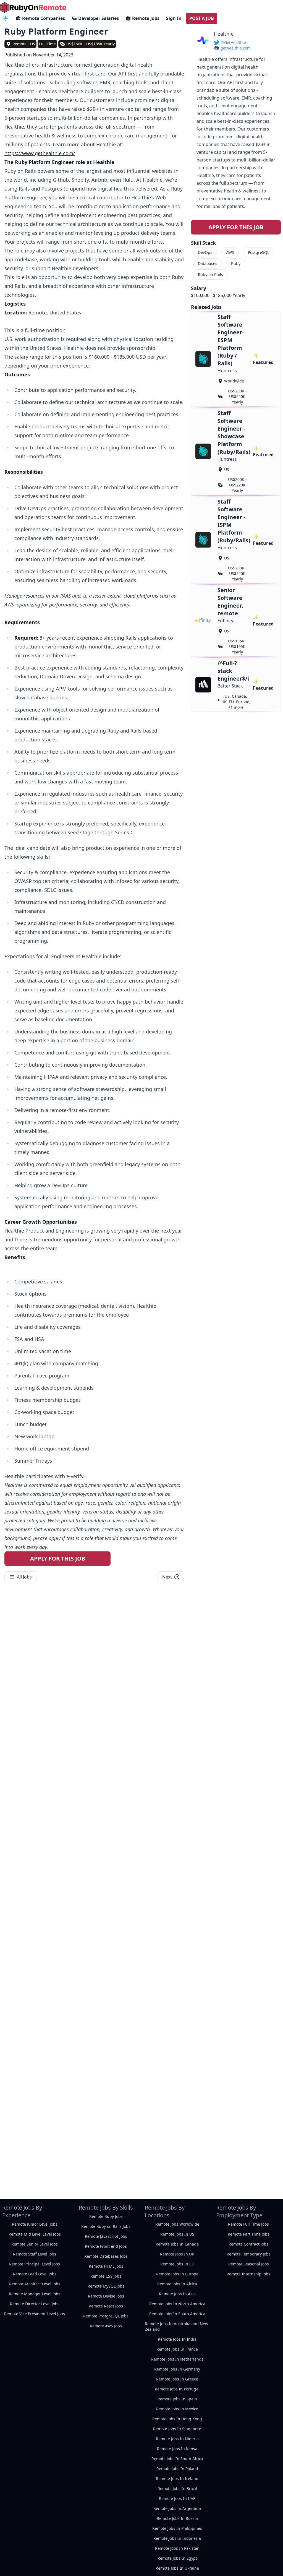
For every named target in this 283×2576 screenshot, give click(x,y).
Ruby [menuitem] (236, 263)
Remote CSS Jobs (106, 2276)
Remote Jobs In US (177, 2234)
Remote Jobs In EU (177, 2264)
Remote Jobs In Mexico (177, 2409)
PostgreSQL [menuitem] (259, 252)
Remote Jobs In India (177, 2339)
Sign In (174, 18)
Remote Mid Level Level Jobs (35, 2234)
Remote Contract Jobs (248, 2244)
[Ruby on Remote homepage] (33, 7)
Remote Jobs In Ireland (177, 2479)
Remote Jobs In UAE (177, 2498)
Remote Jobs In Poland (177, 2469)
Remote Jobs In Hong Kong (177, 2419)
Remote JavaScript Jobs (106, 2236)
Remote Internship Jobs (248, 2274)
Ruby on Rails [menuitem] (210, 274)
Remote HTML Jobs (106, 2266)
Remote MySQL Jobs (106, 2286)
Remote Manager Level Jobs (35, 2294)
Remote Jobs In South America (177, 2314)
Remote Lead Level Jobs (35, 2274)
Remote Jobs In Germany (177, 2369)
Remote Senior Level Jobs (35, 2244)
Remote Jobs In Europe (177, 2274)
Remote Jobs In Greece (177, 2379)
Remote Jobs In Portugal (177, 2389)
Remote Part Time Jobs (249, 2234)
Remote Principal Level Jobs (35, 2264)
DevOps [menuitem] (205, 252)
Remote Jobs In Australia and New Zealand (176, 2326)
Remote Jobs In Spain (177, 2399)
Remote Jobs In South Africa (177, 2459)
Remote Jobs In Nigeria (177, 2439)
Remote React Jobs (106, 2306)
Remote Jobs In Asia (177, 2294)
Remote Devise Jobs (106, 2296)
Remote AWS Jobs (106, 2326)
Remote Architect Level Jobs (35, 2284)
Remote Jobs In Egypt (177, 2558)
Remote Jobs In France (177, 2349)
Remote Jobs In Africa (177, 2284)
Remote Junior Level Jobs (35, 2224)
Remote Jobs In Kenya (177, 2449)
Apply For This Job (58, 1558)
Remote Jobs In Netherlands (177, 2359)
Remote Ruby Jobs (106, 2216)
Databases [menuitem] (208, 263)
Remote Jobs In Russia (177, 2518)
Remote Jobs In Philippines (177, 2528)
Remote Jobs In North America (177, 2304)
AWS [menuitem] (230, 252)
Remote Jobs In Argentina (177, 2508)
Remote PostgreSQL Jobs (106, 2316)
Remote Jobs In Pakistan (177, 2548)
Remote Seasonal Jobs (249, 2264)
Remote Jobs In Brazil (177, 2488)
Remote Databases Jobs (106, 2256)
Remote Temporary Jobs (249, 2254)
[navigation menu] (6, 18)
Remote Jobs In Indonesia (177, 2538)
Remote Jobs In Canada (177, 2244)
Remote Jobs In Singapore (177, 2429)
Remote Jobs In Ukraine (177, 2568)
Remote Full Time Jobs (248, 2224)
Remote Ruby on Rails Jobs (106, 2226)
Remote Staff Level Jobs (35, 2254)
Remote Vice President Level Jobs (35, 2314)
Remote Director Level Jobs (35, 2304)
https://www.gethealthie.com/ (40, 153)
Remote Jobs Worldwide (177, 2224)
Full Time (47, 44)
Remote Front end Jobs (106, 2246)
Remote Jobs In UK (177, 2254)
